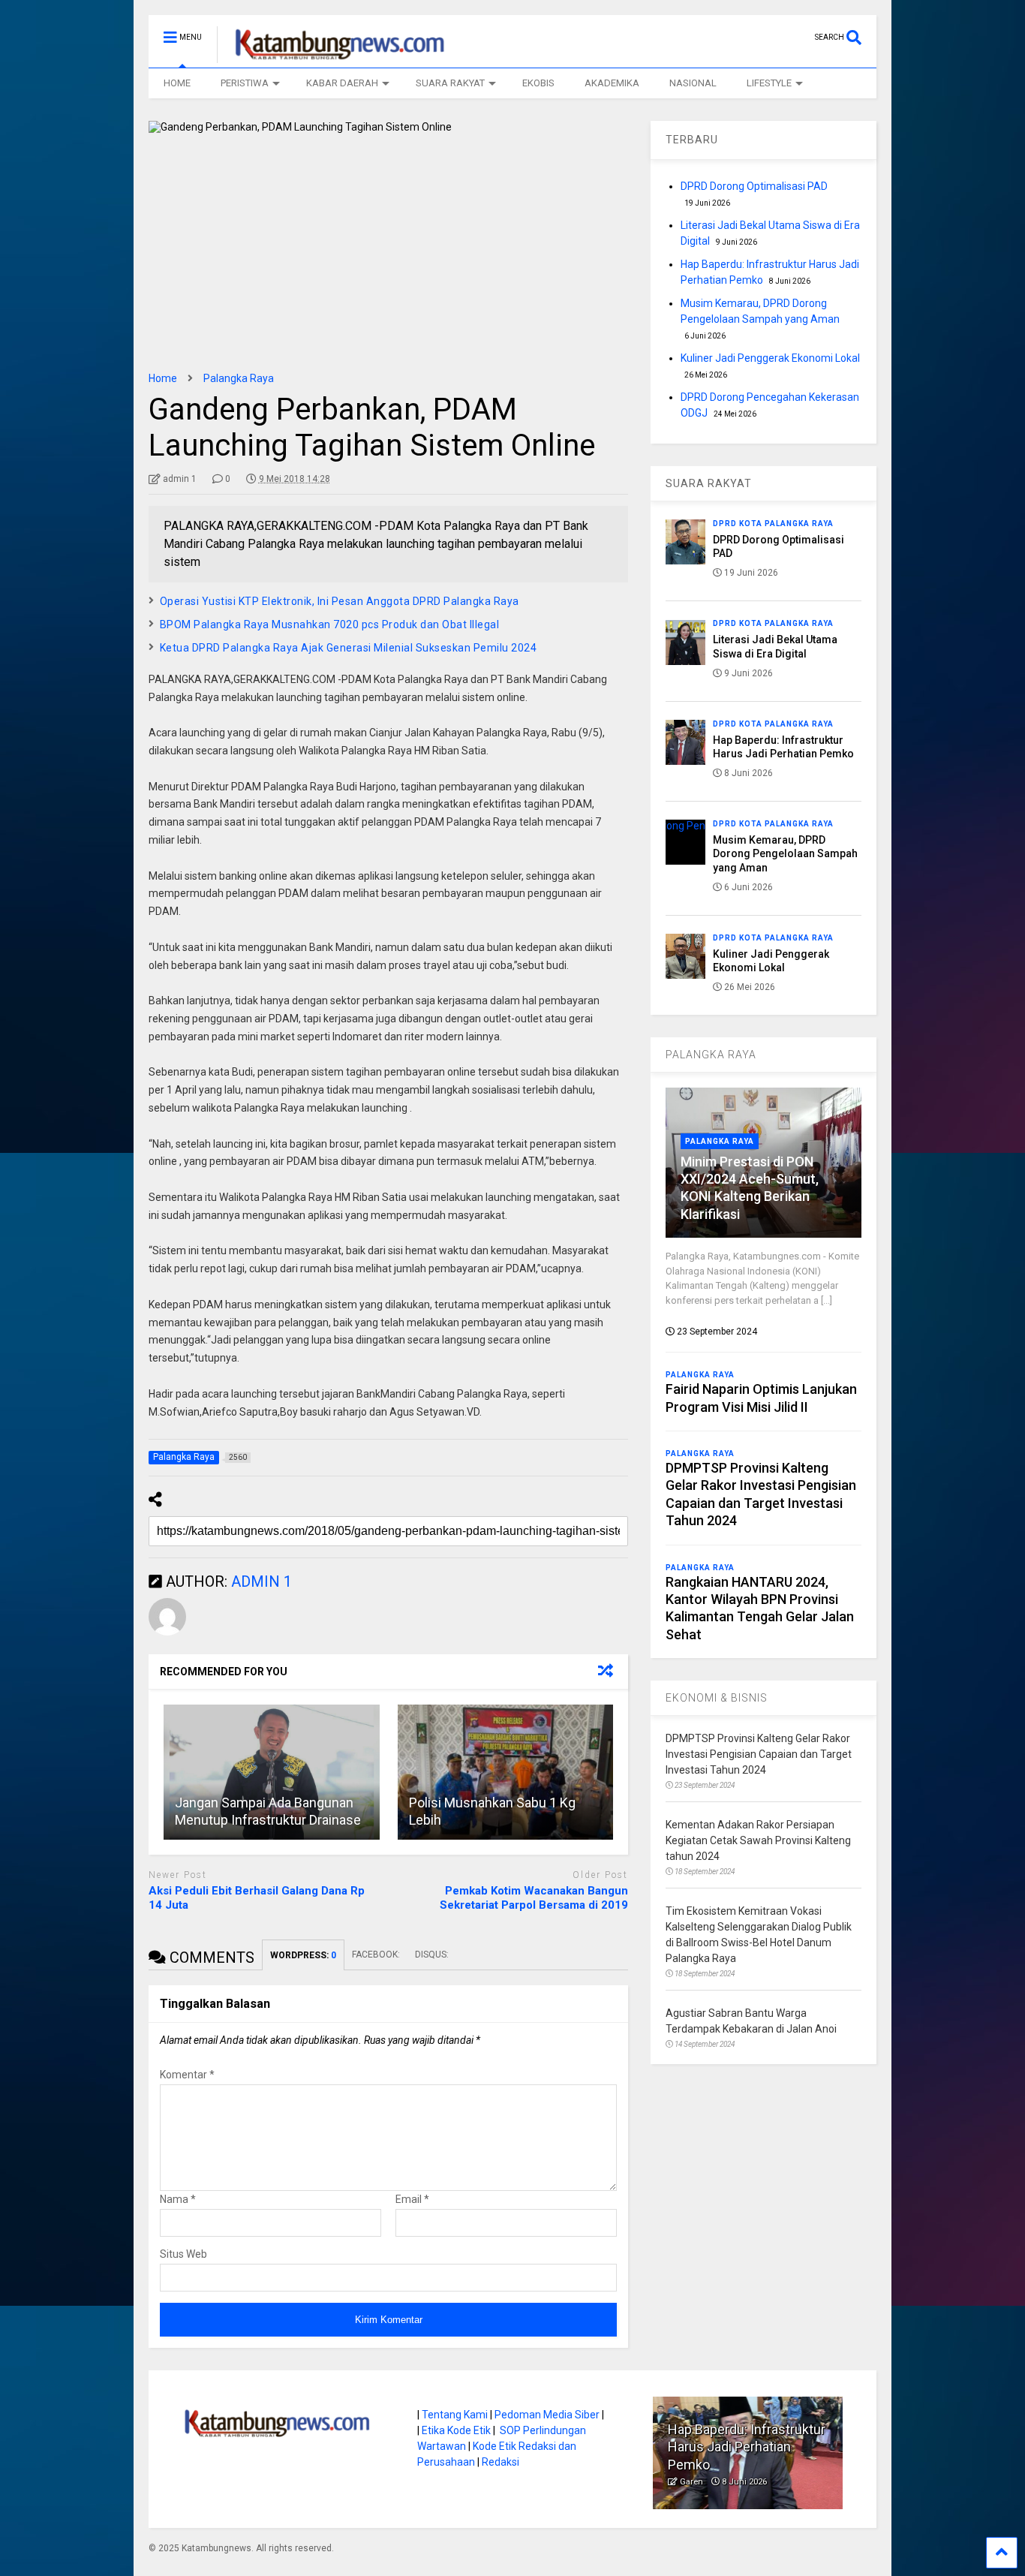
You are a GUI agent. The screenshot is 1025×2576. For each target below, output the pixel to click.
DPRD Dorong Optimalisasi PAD (754, 186)
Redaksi (500, 2462)
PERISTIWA (245, 83)
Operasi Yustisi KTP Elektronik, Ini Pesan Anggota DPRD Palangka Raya (340, 601)
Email (412, 2199)
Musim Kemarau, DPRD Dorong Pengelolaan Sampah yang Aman (785, 853)
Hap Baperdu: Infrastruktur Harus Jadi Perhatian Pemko (747, 2447)
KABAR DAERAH (342, 83)
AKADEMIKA (612, 83)
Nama (178, 2199)
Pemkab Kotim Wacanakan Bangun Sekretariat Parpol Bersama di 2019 (534, 1898)
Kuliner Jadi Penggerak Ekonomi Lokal (770, 358)
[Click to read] (272, 1772)
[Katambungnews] (332, 56)
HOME (177, 83)
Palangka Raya (720, 1141)
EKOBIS (538, 83)
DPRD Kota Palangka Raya (773, 524)
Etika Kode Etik (456, 2430)
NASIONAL (693, 83)
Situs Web (183, 2254)
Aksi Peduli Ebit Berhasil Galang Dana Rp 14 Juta (257, 1898)
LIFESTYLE (769, 83)
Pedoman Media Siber (547, 2415)
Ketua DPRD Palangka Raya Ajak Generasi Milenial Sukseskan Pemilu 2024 (349, 648)
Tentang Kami (455, 2415)
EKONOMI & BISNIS (717, 1698)
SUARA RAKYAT (450, 83)
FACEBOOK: (376, 1955)
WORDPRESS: (303, 1955)
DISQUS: (432, 1955)
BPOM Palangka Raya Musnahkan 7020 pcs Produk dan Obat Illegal (331, 624)
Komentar (187, 2075)
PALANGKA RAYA (711, 1055)
